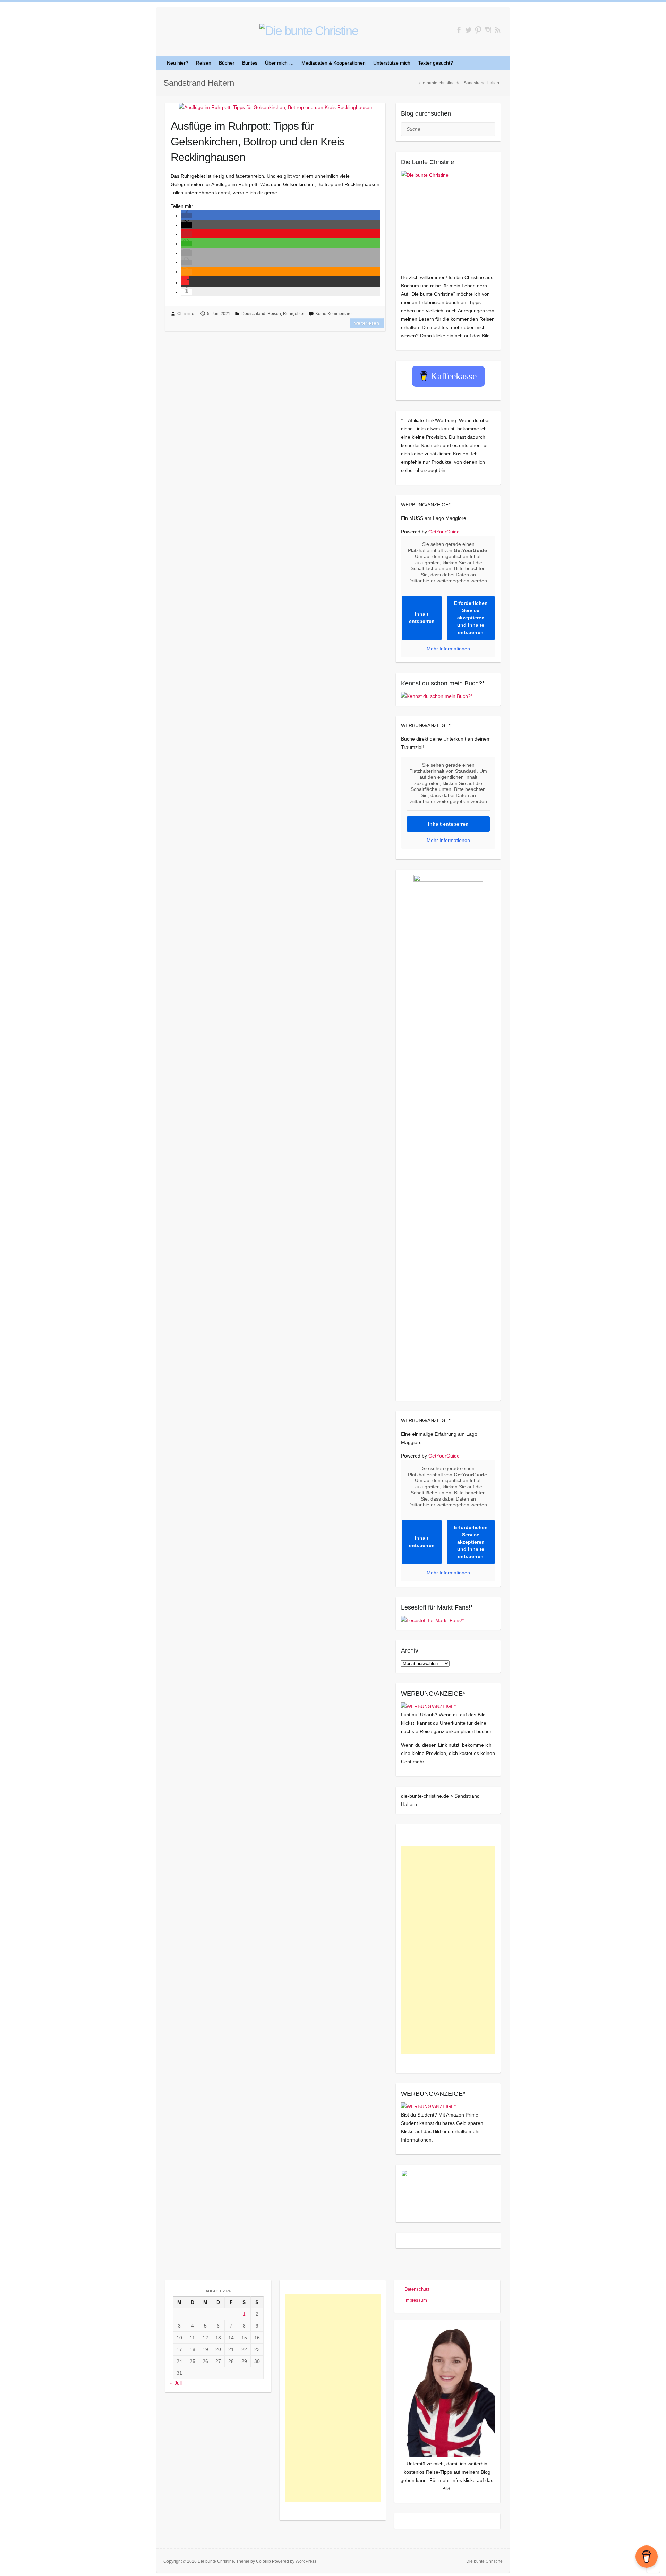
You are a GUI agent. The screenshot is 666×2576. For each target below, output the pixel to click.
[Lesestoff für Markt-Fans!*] (432, 1620)
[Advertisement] (448, 1950)
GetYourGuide (444, 532)
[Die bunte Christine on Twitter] (468, 30)
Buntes (250, 63)
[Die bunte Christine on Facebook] (459, 30)
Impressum (416, 2300)
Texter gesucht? (436, 63)
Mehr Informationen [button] (448, 649)
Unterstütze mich (392, 63)
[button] (187, 216)
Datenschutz (417, 2289)
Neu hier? (178, 63)
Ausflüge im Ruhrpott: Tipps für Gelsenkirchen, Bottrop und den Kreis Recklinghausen (257, 142)
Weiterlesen (367, 323)
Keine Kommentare (334, 314)
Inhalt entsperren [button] (422, 618)
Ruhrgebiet (294, 314)
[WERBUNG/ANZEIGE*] (428, 1706)
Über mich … (279, 63)
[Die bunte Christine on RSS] (498, 30)
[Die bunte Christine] (448, 218)
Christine (186, 314)
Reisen (204, 63)
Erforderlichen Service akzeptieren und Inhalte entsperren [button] (471, 618)
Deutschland (253, 314)
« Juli (176, 2383)
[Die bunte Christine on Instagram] (488, 30)
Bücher (227, 63)
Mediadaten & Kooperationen (334, 63)
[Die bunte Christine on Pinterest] (478, 30)
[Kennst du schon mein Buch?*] (437, 696)
